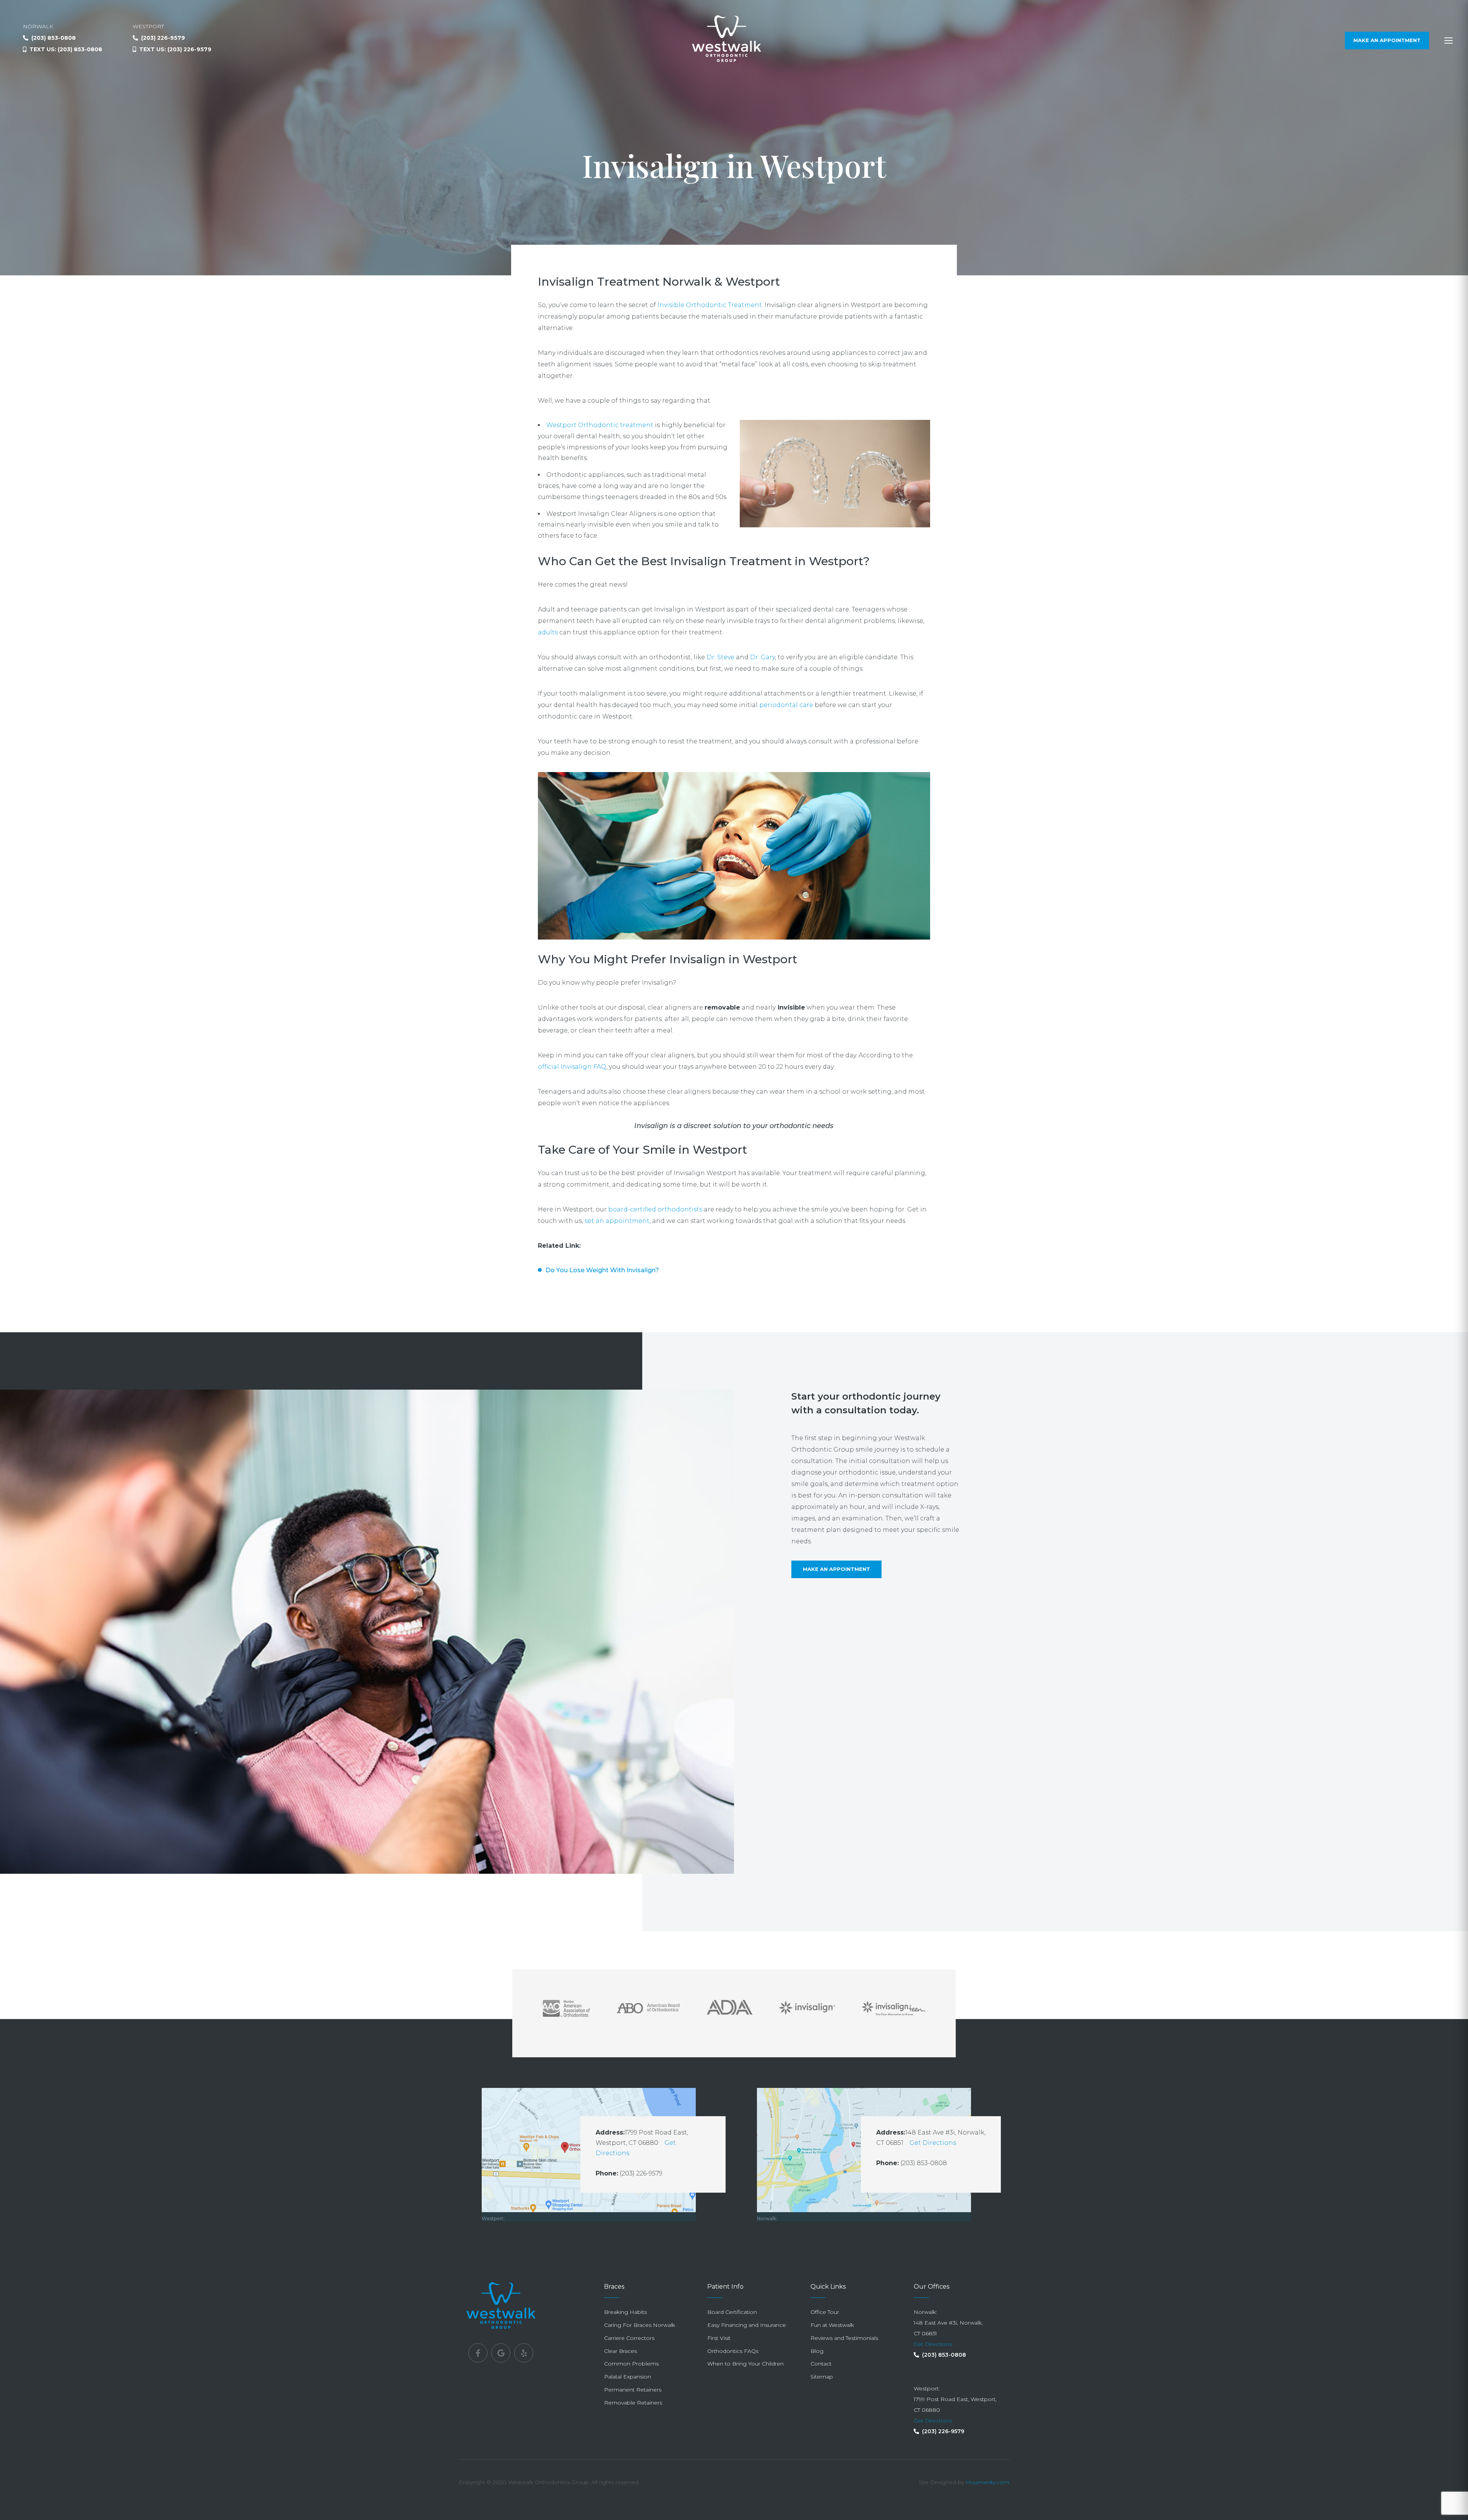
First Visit (719, 2338)
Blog (817, 2351)
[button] (1449, 41)
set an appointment (617, 1221)
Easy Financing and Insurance (747, 2325)
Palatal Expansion (628, 2377)
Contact (821, 2364)
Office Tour (825, 2312)
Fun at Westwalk (832, 2325)
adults (548, 632)
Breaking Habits (625, 2312)
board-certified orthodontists (655, 1209)
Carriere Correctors (629, 2338)
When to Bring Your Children (745, 2364)
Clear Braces (620, 2351)
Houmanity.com (987, 2482)
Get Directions (932, 2143)
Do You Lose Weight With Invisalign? (602, 1270)
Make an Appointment (836, 1569)
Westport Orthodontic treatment (600, 425)
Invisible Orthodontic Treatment (710, 305)
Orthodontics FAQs (733, 2351)
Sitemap (822, 2377)
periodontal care (786, 705)
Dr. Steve (720, 657)
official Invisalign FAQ (572, 1067)
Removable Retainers (633, 2403)
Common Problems (631, 2364)
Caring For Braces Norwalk (640, 2325)
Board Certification (732, 2312)
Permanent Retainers (633, 2390)
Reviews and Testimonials (844, 2338)
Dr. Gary (762, 657)
